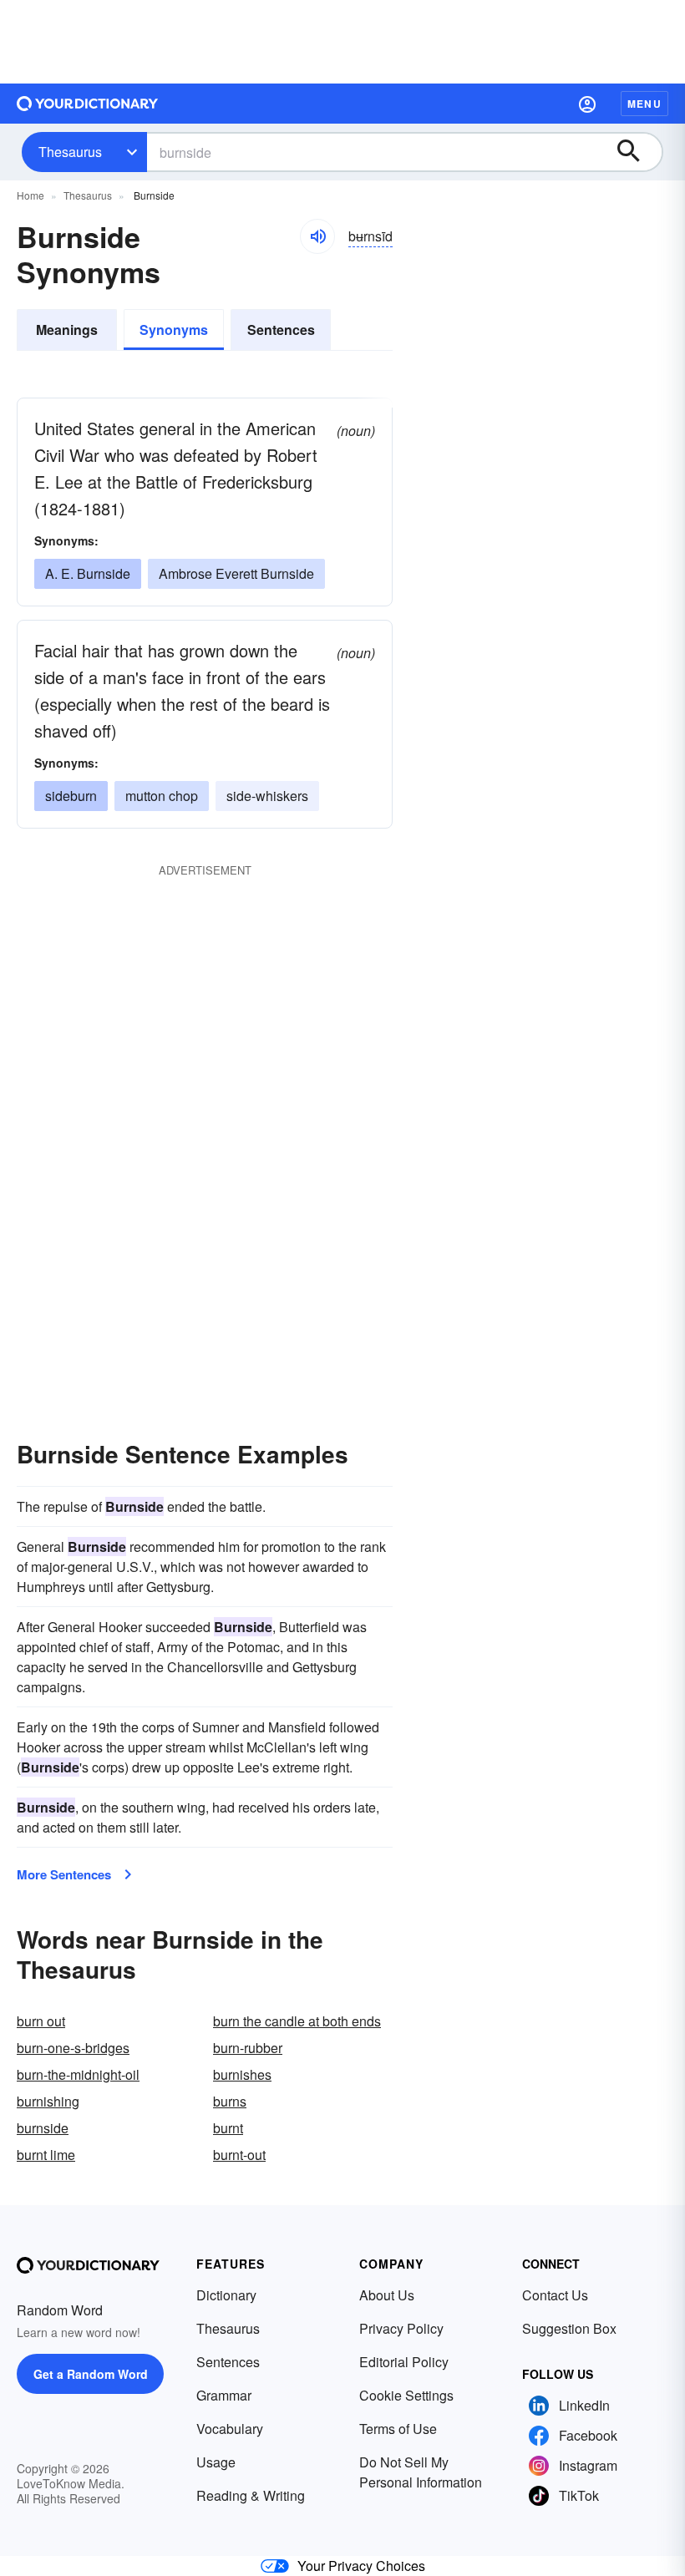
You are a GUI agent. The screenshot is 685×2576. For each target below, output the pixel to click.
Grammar (224, 2395)
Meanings (67, 330)
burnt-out (239, 2155)
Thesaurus (70, 152)
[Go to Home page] (88, 104)
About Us (387, 2295)
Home (30, 195)
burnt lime (46, 2155)
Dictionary (226, 2295)
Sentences (281, 330)
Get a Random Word (91, 2374)
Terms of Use (398, 2429)
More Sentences (64, 1874)
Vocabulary (230, 2429)
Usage (216, 2462)
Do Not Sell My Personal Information (421, 2472)
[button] (587, 104)
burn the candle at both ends (297, 2021)
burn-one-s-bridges (73, 2048)
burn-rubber (248, 2048)
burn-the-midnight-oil (78, 2074)
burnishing (48, 2101)
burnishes (242, 2074)
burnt (228, 2128)
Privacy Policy (401, 2328)
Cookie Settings (406, 2395)
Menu (644, 104)
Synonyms (174, 330)
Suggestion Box (569, 2328)
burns (230, 2101)
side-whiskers (267, 796)
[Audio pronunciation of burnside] (317, 236)
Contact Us (555, 2295)
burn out (41, 2021)
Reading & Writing (251, 2495)
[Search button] (637, 152)
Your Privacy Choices (361, 2566)
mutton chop (162, 796)
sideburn (71, 796)
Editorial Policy (404, 2362)
